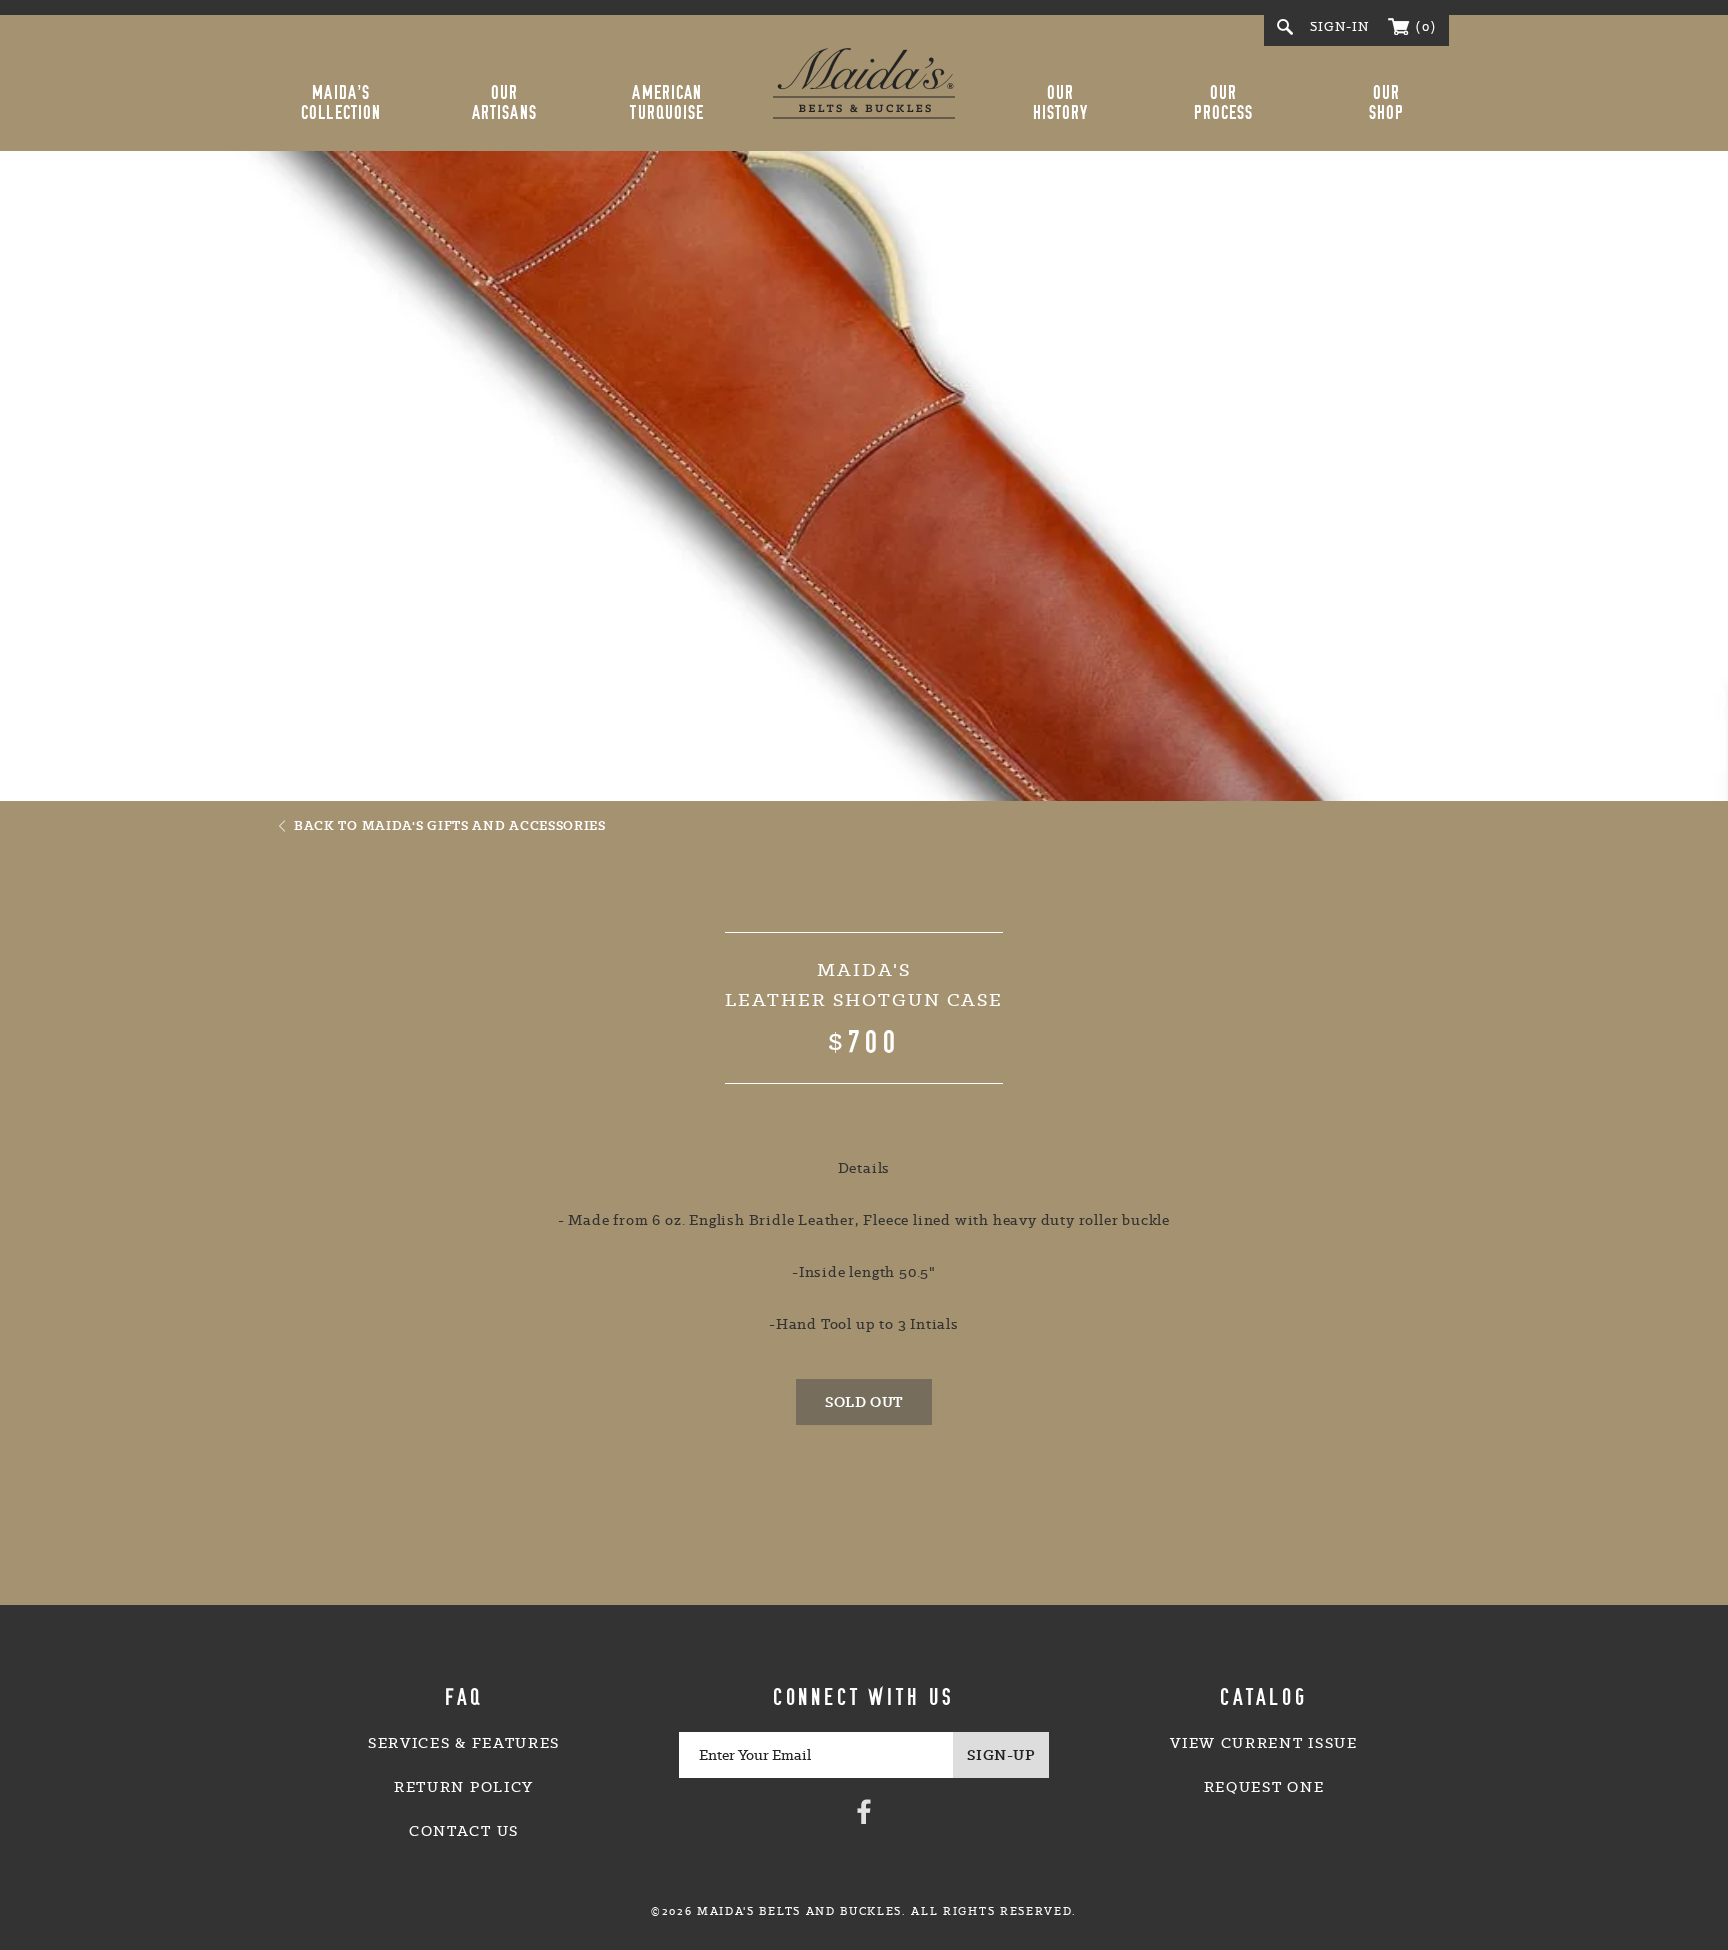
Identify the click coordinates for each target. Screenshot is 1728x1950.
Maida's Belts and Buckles (864, 83)
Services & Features (464, 1743)
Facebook (864, 1811)
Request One (1264, 1787)
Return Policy (464, 1787)
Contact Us (464, 1831)
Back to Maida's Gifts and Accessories (450, 825)
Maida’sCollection (341, 103)
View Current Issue (1263, 1743)
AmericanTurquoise (667, 103)
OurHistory (1061, 103)
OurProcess (1224, 103)
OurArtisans (504, 103)
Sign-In (1340, 26)
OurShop (1386, 103)
